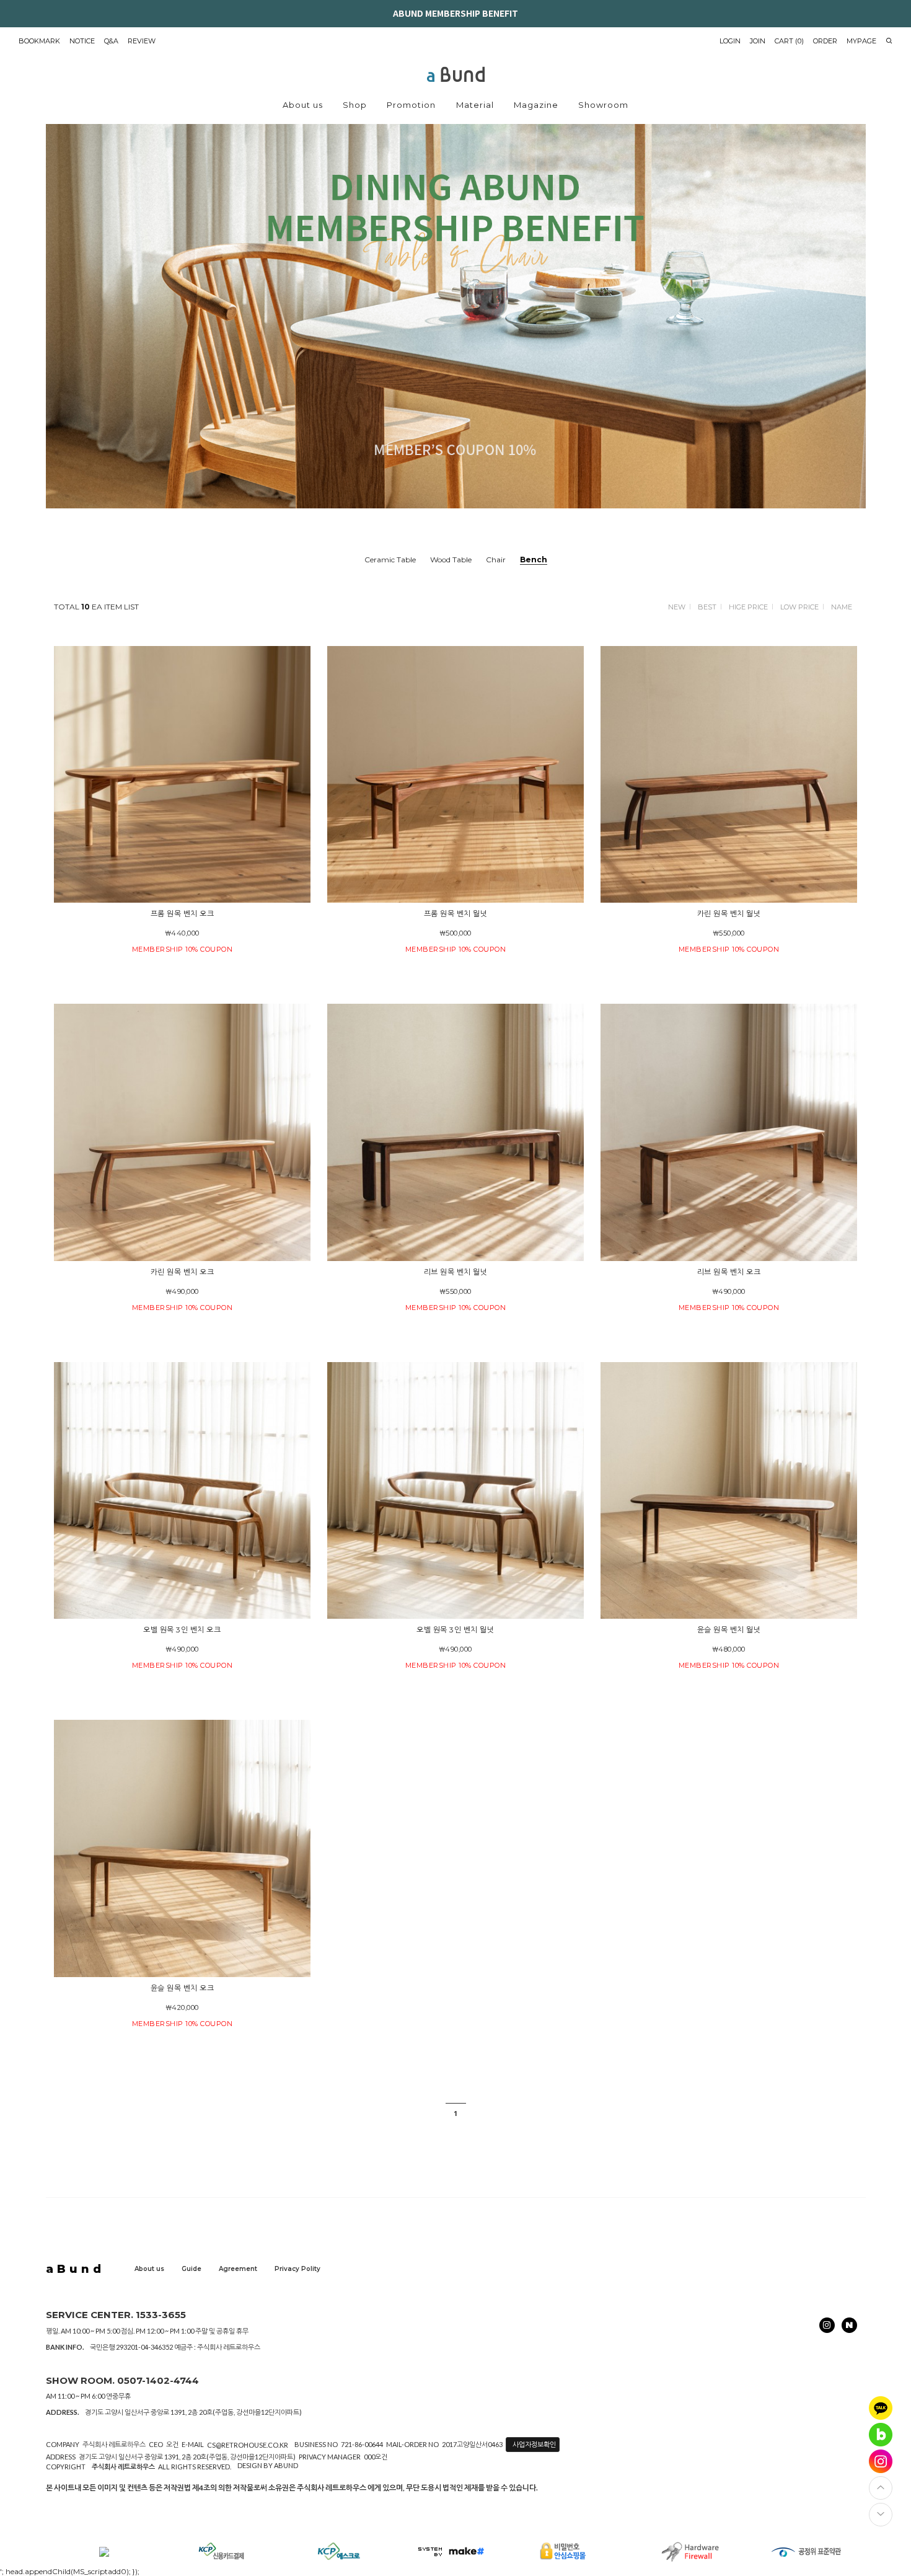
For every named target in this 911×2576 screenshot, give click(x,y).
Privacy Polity (297, 2269)
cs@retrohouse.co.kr (248, 2445)
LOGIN (730, 41)
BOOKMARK (39, 41)
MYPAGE (861, 41)
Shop (355, 105)
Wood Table (451, 560)
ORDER (825, 41)
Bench (534, 560)
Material (475, 105)
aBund (75, 2269)
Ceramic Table (390, 560)
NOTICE (82, 41)
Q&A (111, 41)
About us (303, 105)
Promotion (411, 105)
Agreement (238, 2269)
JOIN (758, 41)
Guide (191, 2269)
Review (142, 41)
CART (789, 41)
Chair (496, 560)
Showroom (603, 105)
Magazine (536, 105)
